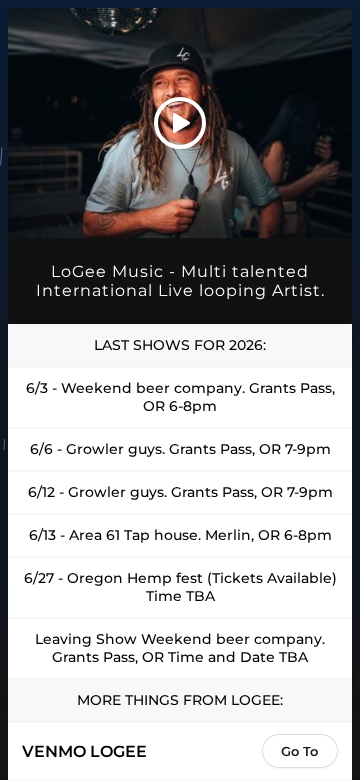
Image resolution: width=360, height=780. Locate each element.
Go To (299, 751)
